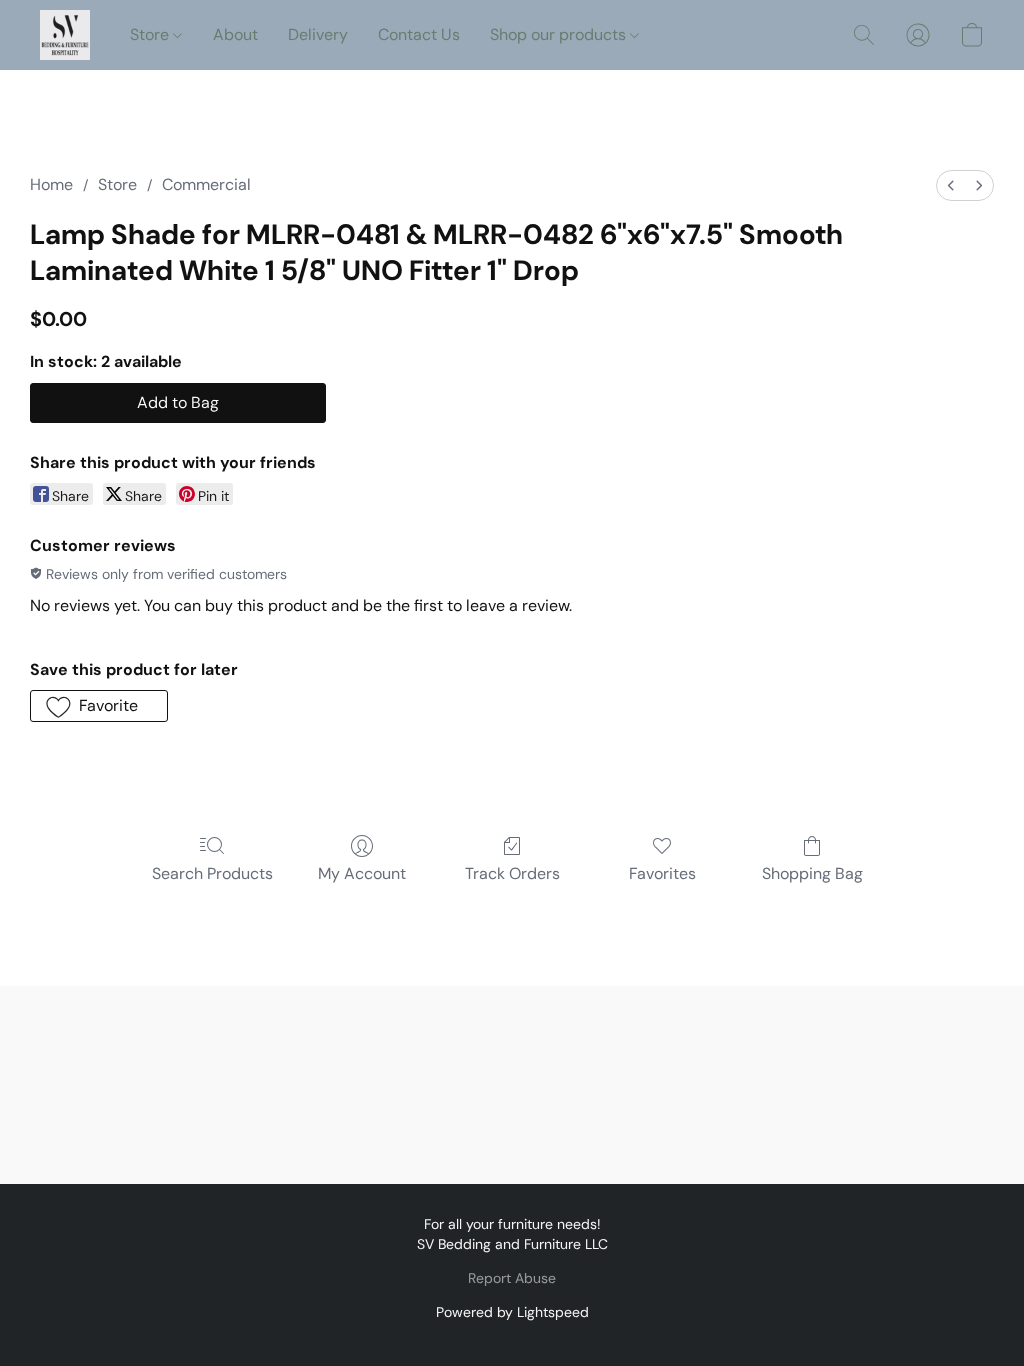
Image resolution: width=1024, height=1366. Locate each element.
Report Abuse (512, 1278)
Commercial (206, 184)
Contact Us (419, 34)
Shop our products (560, 34)
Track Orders (512, 873)
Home (51, 184)
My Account (362, 873)
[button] (65, 35)
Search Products (212, 873)
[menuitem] (951, 185)
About (235, 34)
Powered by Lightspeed (512, 1312)
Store (151, 34)
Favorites (662, 873)
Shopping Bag (812, 873)
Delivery (318, 34)
